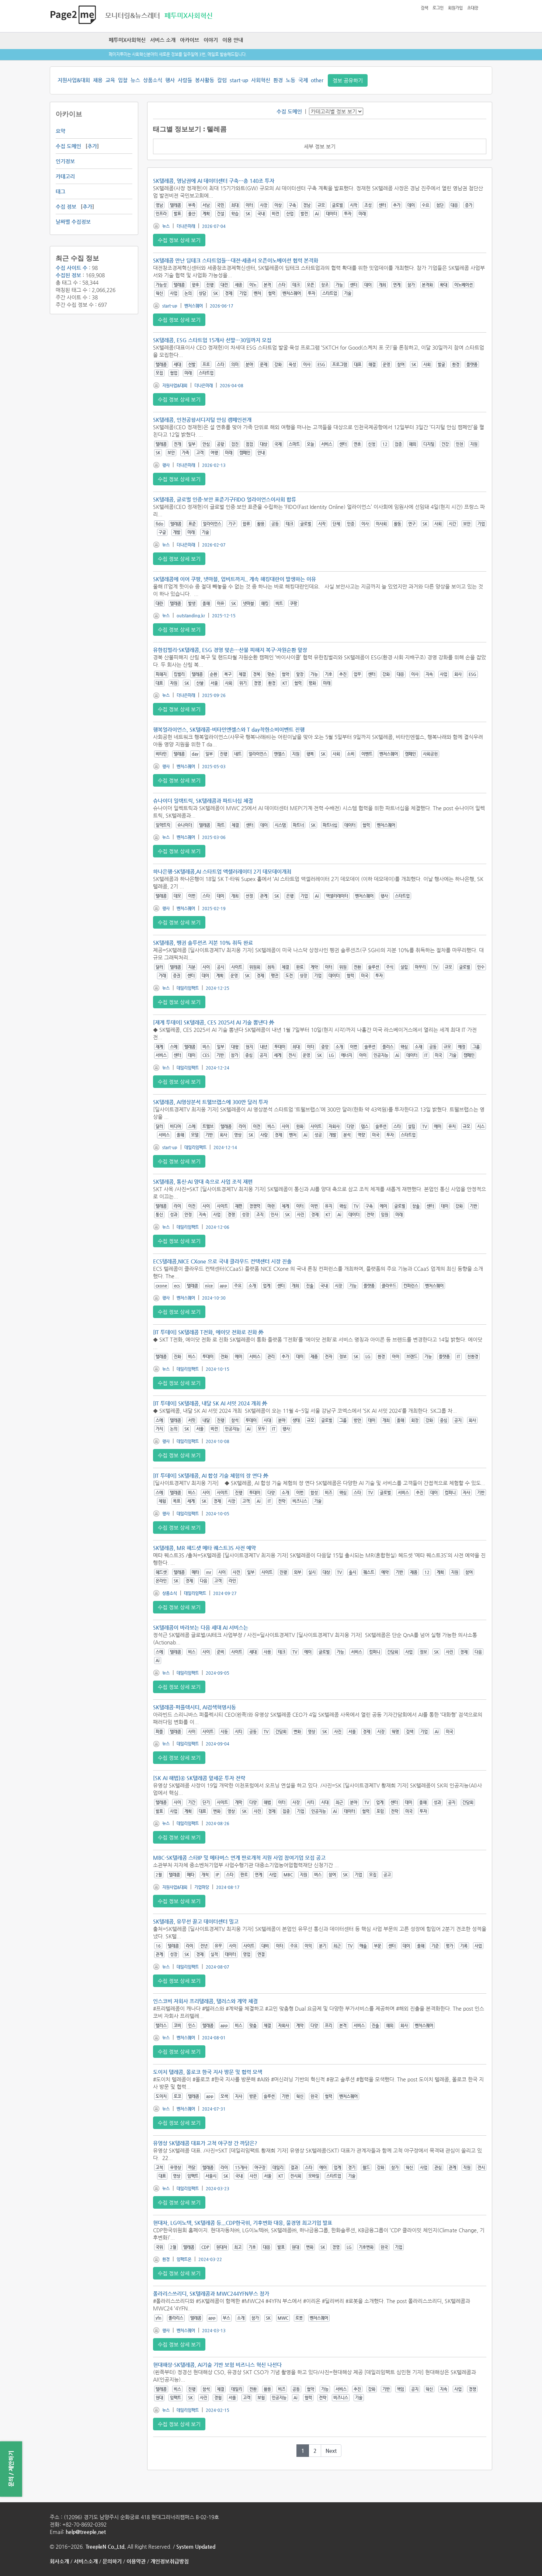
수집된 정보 (68, 275)
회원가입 (455, 8)
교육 (110, 80)
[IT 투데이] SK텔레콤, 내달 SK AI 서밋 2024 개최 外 (210, 1403)
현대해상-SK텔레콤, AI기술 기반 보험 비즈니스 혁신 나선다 (217, 2365)
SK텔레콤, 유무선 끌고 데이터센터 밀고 (196, 1921)
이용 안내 (233, 40)
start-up (239, 80)
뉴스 (135, 80)
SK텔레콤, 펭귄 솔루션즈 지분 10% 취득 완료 (203, 943)
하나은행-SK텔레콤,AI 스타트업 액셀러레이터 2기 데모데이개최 (222, 871)
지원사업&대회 (74, 80)
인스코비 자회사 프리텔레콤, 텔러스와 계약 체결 (205, 2001)
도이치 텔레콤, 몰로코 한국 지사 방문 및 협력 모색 (208, 2072)
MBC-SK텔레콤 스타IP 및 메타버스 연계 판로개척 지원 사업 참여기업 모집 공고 (239, 1858)
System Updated (196, 2546)
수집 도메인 (68, 146)
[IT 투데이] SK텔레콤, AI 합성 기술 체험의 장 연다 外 (211, 1476)
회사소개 (59, 2561)
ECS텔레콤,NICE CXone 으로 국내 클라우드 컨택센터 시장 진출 (222, 1261)
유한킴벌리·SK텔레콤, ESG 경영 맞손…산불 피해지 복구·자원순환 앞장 (230, 650)
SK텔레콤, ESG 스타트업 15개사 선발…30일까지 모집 (212, 340)
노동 (291, 80)
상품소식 (153, 80)
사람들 (185, 80)
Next (331, 2451)
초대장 (473, 8)
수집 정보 (66, 207)
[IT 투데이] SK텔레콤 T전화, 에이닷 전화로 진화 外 (208, 1332)
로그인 (438, 8)
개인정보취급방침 (170, 2561)
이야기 (211, 40)
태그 (60, 191)
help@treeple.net (86, 2532)
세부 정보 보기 (320, 146)
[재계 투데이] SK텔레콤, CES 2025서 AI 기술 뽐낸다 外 (214, 1022)
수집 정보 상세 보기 (179, 240)
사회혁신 (261, 80)
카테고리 (65, 176)
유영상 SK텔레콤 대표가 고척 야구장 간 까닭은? (205, 2143)
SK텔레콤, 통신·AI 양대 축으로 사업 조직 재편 (203, 1182)
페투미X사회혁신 (127, 40)
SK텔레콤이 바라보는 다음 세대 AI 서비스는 (201, 1627)
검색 (424, 8)
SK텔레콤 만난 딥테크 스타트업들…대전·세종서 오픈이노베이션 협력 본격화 (236, 260)
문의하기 (112, 2561)
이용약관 (136, 2561)
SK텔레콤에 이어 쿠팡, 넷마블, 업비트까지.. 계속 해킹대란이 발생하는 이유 (234, 579)
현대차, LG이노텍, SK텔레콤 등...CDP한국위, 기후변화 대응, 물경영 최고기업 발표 (243, 2223)
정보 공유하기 (348, 80)
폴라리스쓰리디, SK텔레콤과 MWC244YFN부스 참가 (211, 2294)
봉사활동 (205, 80)
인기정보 (65, 161)
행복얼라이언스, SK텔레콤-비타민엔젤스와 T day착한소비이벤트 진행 (229, 729)
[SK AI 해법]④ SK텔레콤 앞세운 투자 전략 (199, 1778)
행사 (170, 80)
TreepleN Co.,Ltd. (106, 2546)
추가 (92, 146)
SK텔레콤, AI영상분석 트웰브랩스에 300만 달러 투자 (211, 1102)
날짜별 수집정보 (73, 222)
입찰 (123, 80)
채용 (98, 80)
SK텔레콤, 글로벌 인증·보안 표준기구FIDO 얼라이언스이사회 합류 (225, 499)
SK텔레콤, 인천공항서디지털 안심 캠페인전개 (202, 420)
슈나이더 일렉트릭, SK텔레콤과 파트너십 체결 (203, 801)
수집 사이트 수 (72, 268)
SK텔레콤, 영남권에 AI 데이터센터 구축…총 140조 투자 (214, 181)
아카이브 (190, 40)
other (317, 80)
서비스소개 (86, 2561)
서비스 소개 (163, 40)
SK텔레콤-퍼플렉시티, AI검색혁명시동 (194, 1707)
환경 (278, 80)
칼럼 (222, 80)
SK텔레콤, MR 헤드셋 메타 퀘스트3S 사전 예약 (204, 1548)
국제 (303, 80)
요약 (60, 131)
